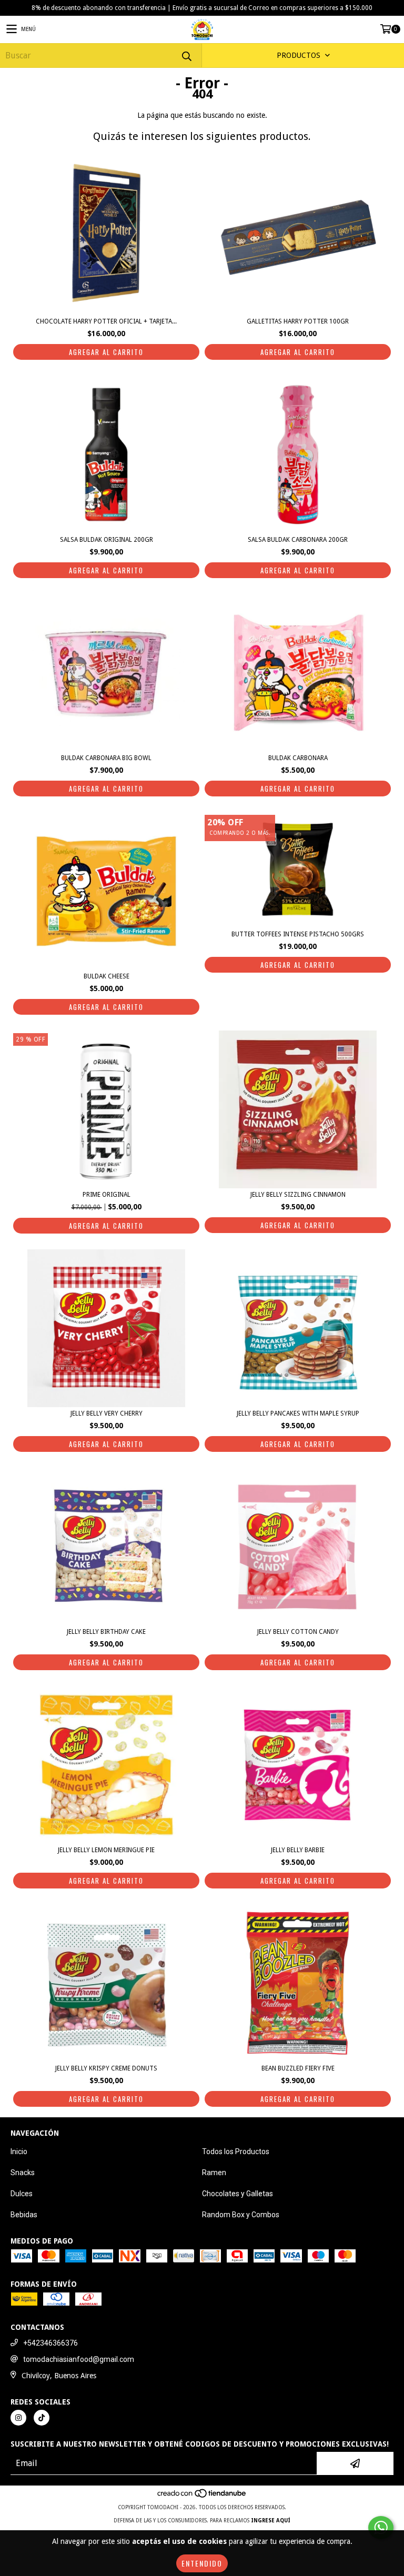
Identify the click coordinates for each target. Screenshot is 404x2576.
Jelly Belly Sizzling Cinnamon (298, 1195)
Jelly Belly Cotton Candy (298, 1632)
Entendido (202, 2563)
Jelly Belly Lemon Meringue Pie (106, 1850)
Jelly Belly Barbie (298, 1850)
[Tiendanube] (202, 2497)
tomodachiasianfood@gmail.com (79, 2359)
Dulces (22, 2194)
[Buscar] (186, 55)
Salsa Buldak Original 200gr (107, 540)
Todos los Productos (236, 2151)
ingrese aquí (271, 2521)
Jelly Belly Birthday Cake (106, 1632)
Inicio (19, 2151)
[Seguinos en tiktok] (42, 2418)
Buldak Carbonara (298, 758)
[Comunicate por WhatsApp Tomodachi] (381, 2528)
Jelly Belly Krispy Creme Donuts (106, 2068)
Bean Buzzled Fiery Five (298, 2068)
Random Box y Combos (241, 2215)
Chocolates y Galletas (238, 2194)
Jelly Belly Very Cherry (107, 1413)
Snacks (23, 2173)
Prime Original (107, 1195)
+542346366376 (50, 2343)
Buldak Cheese (107, 976)
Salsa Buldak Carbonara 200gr (298, 540)
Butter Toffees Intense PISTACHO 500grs (298, 934)
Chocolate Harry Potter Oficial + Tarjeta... (106, 321)
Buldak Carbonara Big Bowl (106, 758)
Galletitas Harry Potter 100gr (298, 321)
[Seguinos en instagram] (18, 2418)
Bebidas (24, 2215)
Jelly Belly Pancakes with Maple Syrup (298, 1413)
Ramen (214, 2173)
